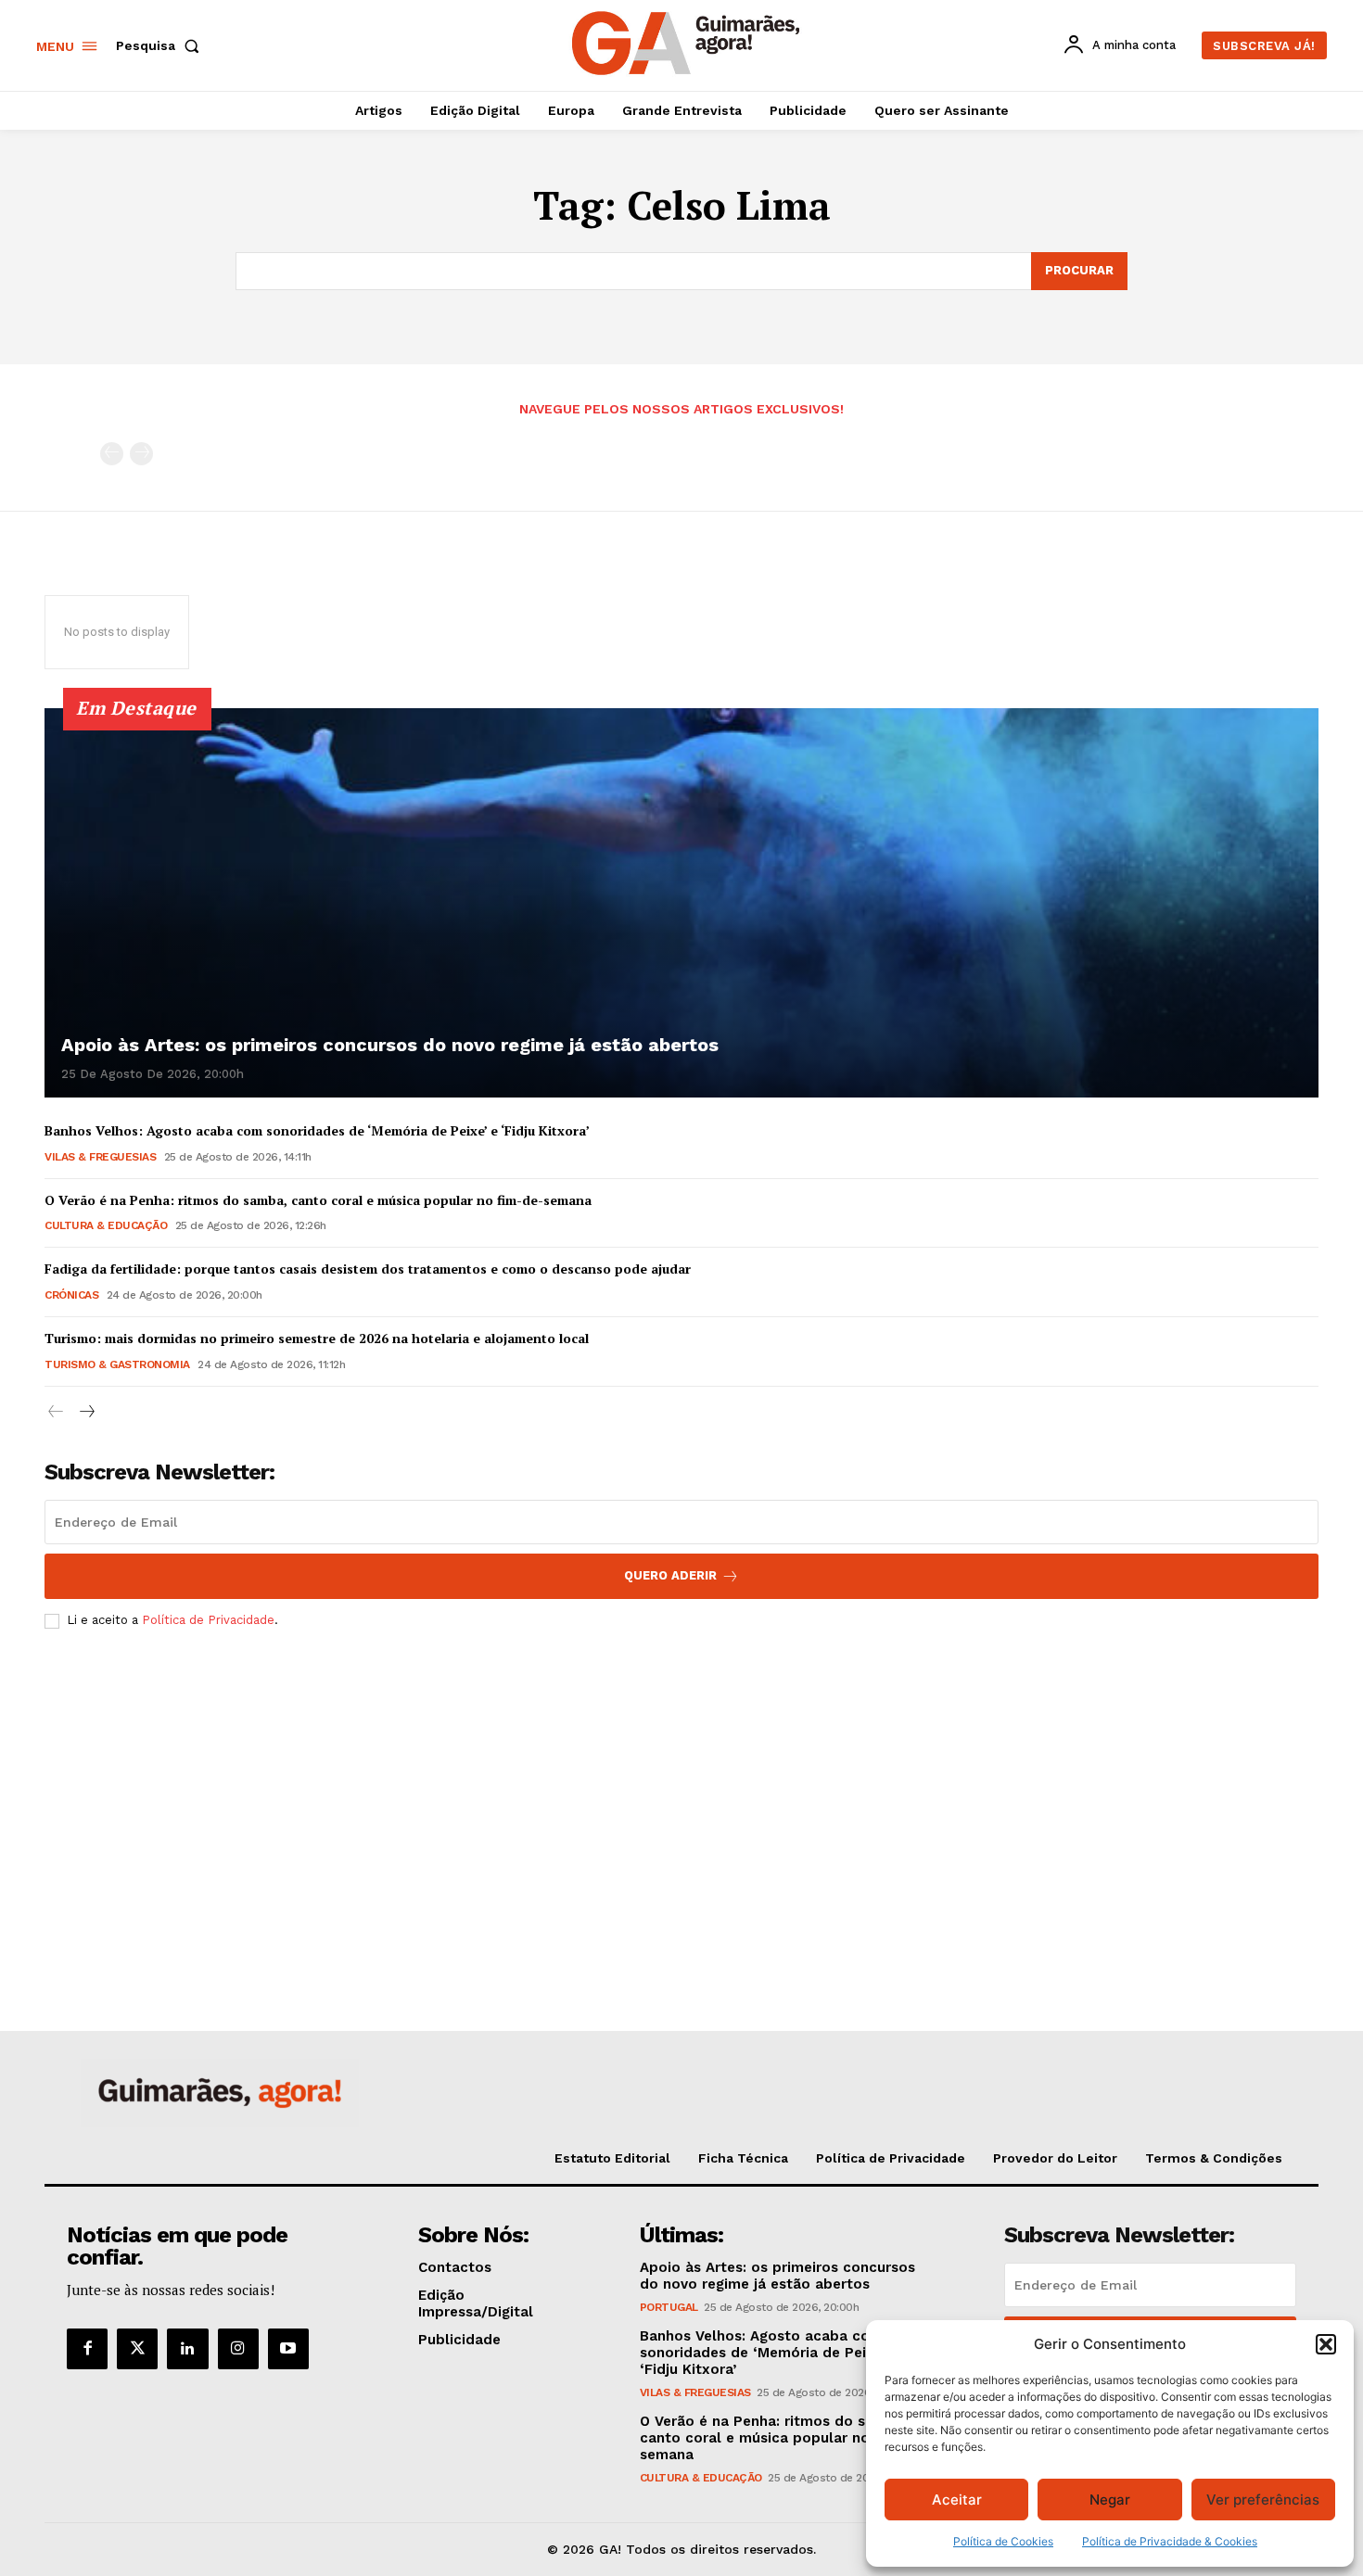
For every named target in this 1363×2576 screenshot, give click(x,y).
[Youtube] (288, 2349)
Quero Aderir (670, 1575)
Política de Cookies (1003, 2541)
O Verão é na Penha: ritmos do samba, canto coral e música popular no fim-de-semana (318, 1200)
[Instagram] (238, 2349)
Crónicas (71, 1295)
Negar (1110, 2500)
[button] (1326, 2344)
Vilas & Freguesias (100, 1157)
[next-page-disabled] (141, 454)
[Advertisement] (681, 1782)
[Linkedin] (187, 2349)
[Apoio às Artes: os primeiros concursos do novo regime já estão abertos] (681, 903)
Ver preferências (1263, 2500)
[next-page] (86, 1412)
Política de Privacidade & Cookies (1170, 2541)
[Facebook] (87, 2349)
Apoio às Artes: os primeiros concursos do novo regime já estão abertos (390, 1045)
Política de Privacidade (208, 1620)
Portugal (669, 2307)
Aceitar (957, 2500)
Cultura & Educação (106, 1225)
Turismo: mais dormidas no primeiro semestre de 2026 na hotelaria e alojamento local (317, 1338)
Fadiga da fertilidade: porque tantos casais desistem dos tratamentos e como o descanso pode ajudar (368, 1269)
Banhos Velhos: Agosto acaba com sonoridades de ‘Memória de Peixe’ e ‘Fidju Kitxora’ (317, 1130)
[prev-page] (112, 454)
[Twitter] (137, 2349)
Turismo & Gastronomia (117, 1364)
